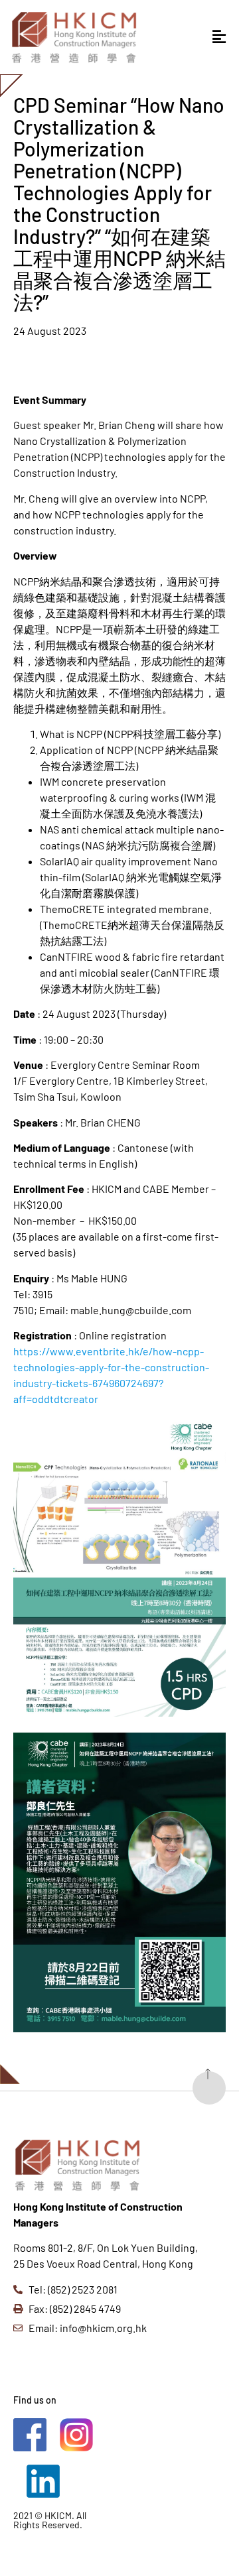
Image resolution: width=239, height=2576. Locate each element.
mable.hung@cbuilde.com (131, 1310)
